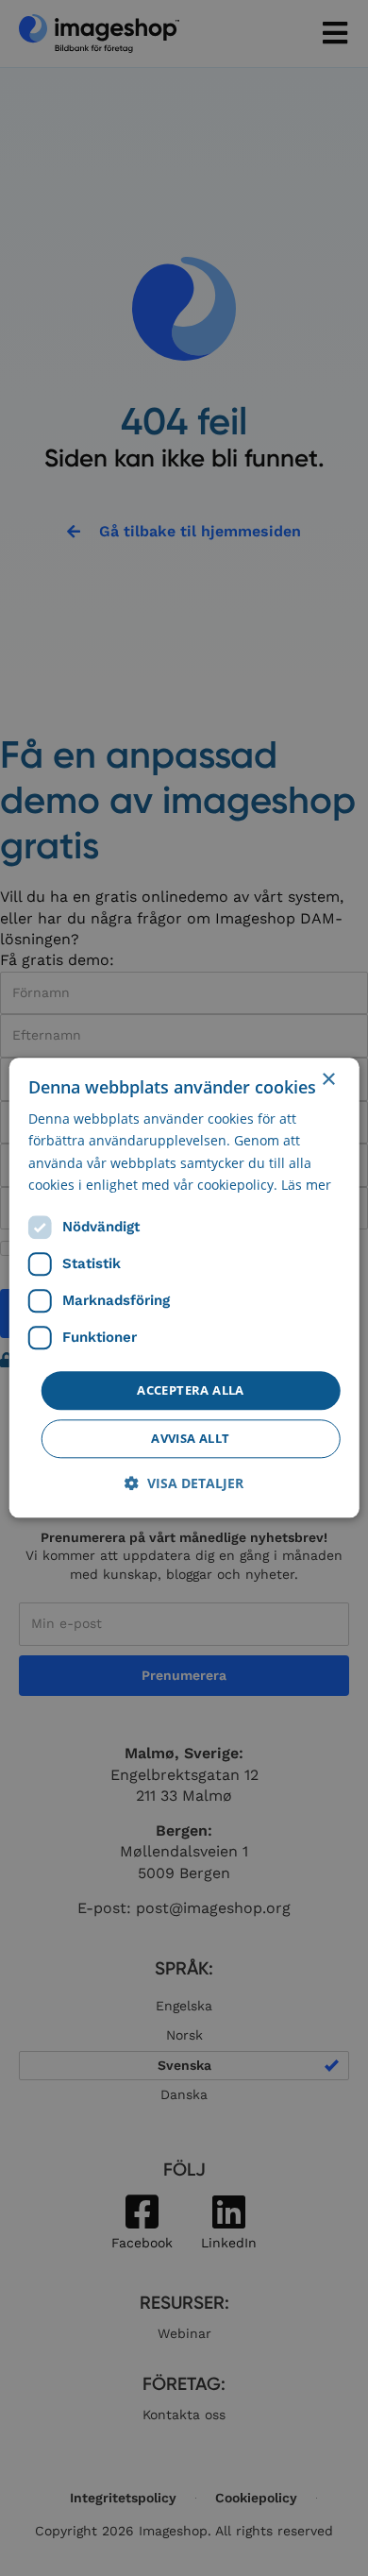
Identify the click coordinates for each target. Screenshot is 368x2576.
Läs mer (306, 1185)
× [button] (328, 1080)
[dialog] (184, 1288)
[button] (184, 1484)
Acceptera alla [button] (191, 1390)
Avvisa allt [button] (190, 1439)
